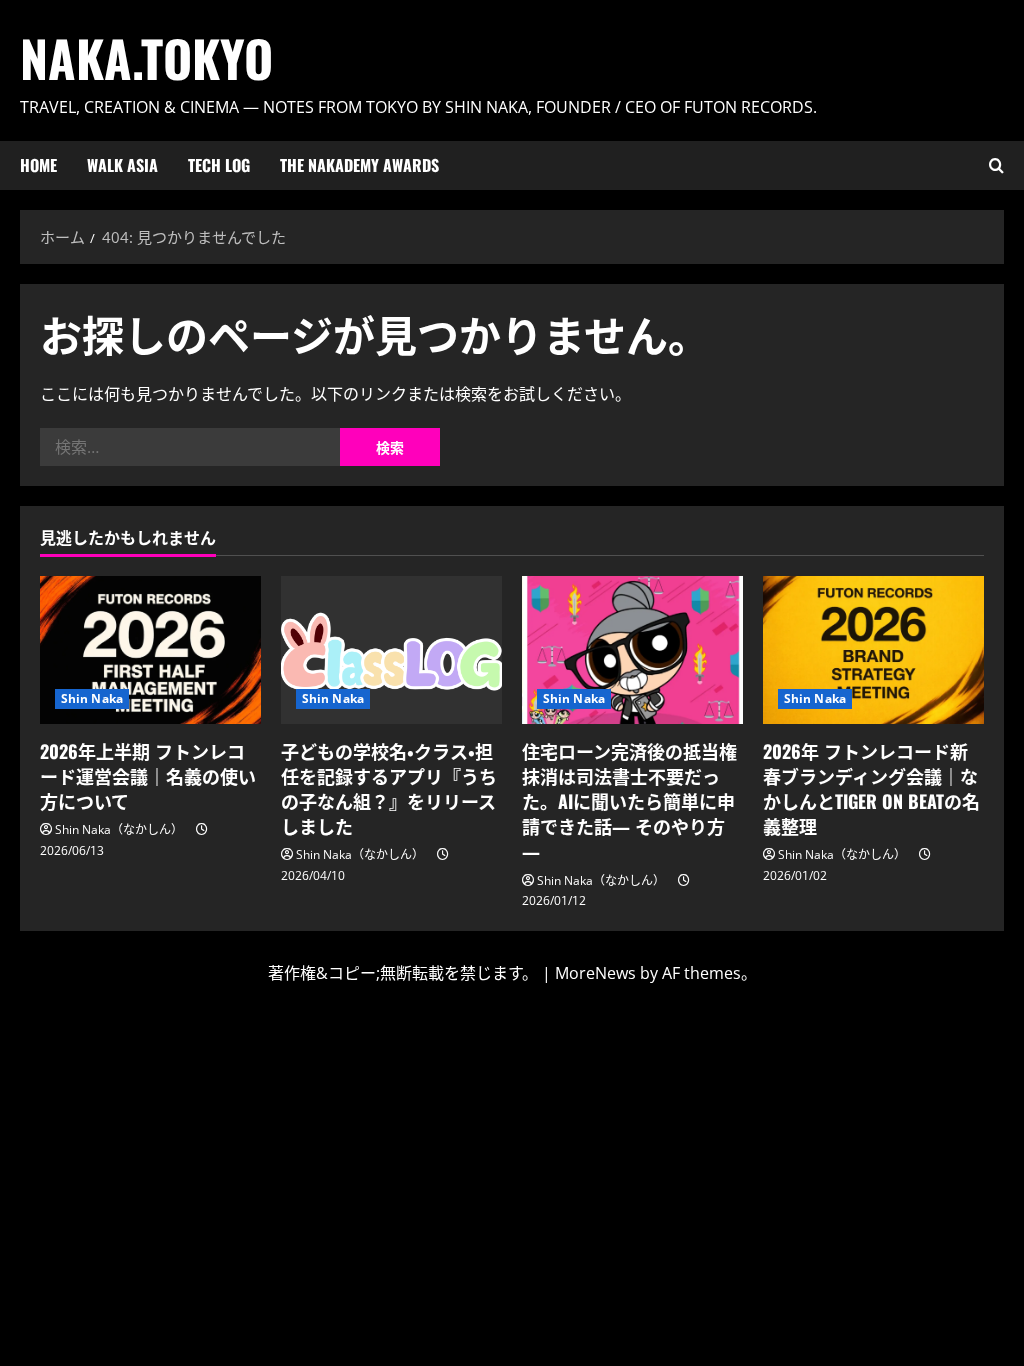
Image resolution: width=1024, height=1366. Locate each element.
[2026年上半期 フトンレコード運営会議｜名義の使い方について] (150, 649)
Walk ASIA (122, 165)
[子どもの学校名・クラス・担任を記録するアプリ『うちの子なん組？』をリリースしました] (391, 649)
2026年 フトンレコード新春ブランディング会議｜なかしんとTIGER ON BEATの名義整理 (871, 789)
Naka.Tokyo (146, 57)
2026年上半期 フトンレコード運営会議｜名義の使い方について (148, 776)
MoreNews (595, 973)
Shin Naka (92, 698)
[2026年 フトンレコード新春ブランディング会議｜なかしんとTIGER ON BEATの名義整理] (873, 649)
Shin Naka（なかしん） (119, 829)
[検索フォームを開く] (996, 165)
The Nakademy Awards (359, 165)
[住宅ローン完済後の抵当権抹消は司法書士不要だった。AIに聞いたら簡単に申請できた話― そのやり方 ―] (632, 649)
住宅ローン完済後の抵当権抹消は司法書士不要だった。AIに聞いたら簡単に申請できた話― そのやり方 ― (629, 801)
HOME (38, 165)
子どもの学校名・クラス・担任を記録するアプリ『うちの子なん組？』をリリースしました (389, 789)
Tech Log (219, 165)
